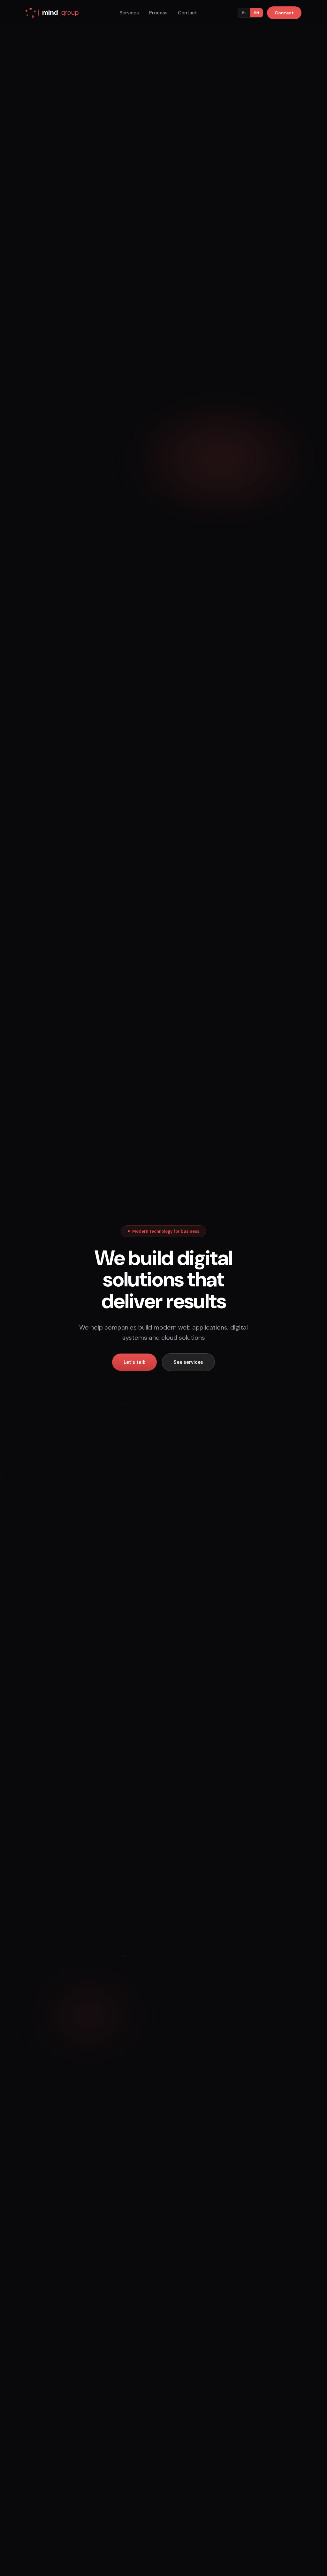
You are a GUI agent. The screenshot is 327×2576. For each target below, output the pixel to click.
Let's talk (134, 1362)
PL (244, 13)
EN (257, 13)
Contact (187, 13)
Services (129, 13)
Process (158, 13)
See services (188, 1362)
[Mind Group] (52, 13)
